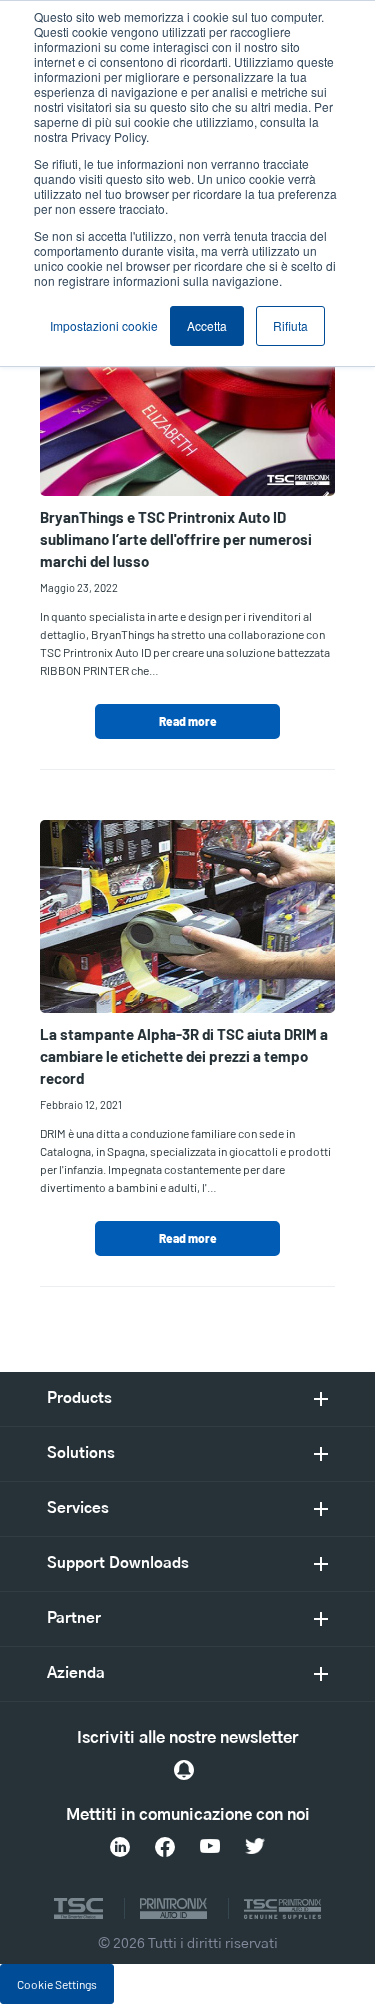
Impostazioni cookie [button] (104, 325)
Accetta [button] (207, 325)
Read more (188, 721)
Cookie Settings (57, 1984)
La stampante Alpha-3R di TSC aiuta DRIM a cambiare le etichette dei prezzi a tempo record (184, 1056)
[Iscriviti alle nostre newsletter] (184, 1770)
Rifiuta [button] (290, 325)
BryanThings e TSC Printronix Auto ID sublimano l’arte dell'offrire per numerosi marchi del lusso (176, 539)
